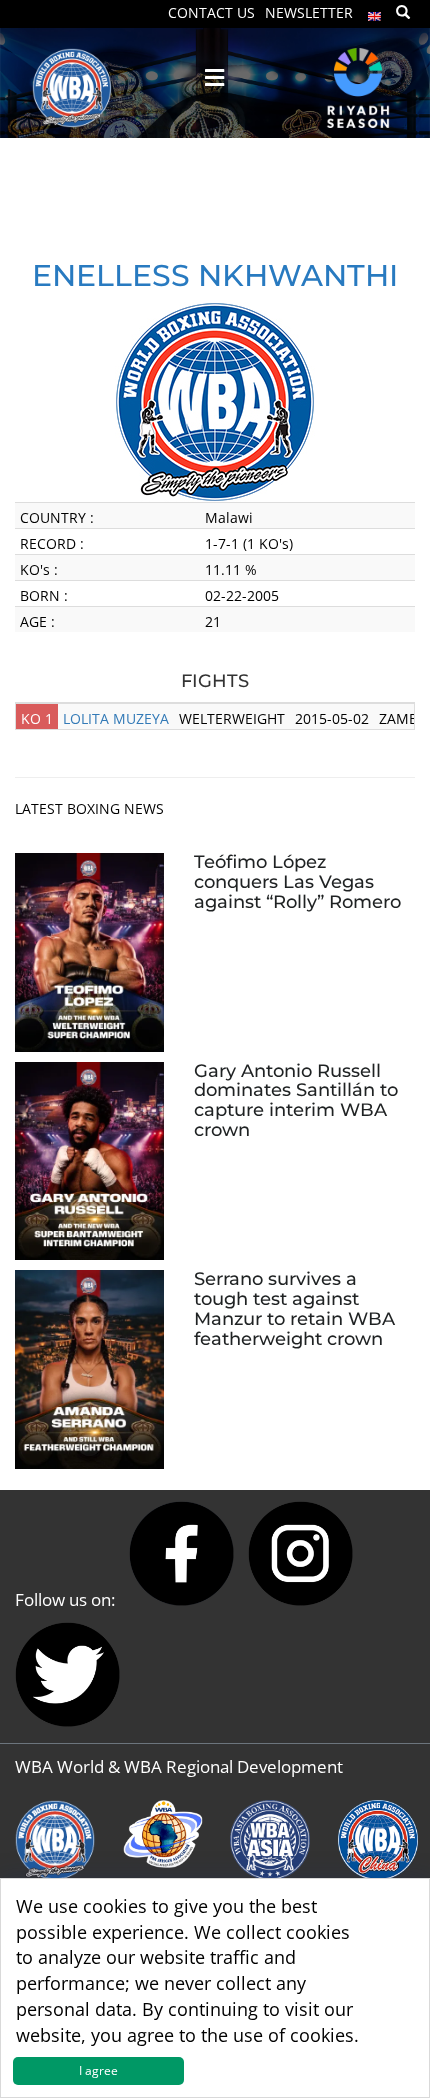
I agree (98, 2070)
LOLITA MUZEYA (116, 718)
